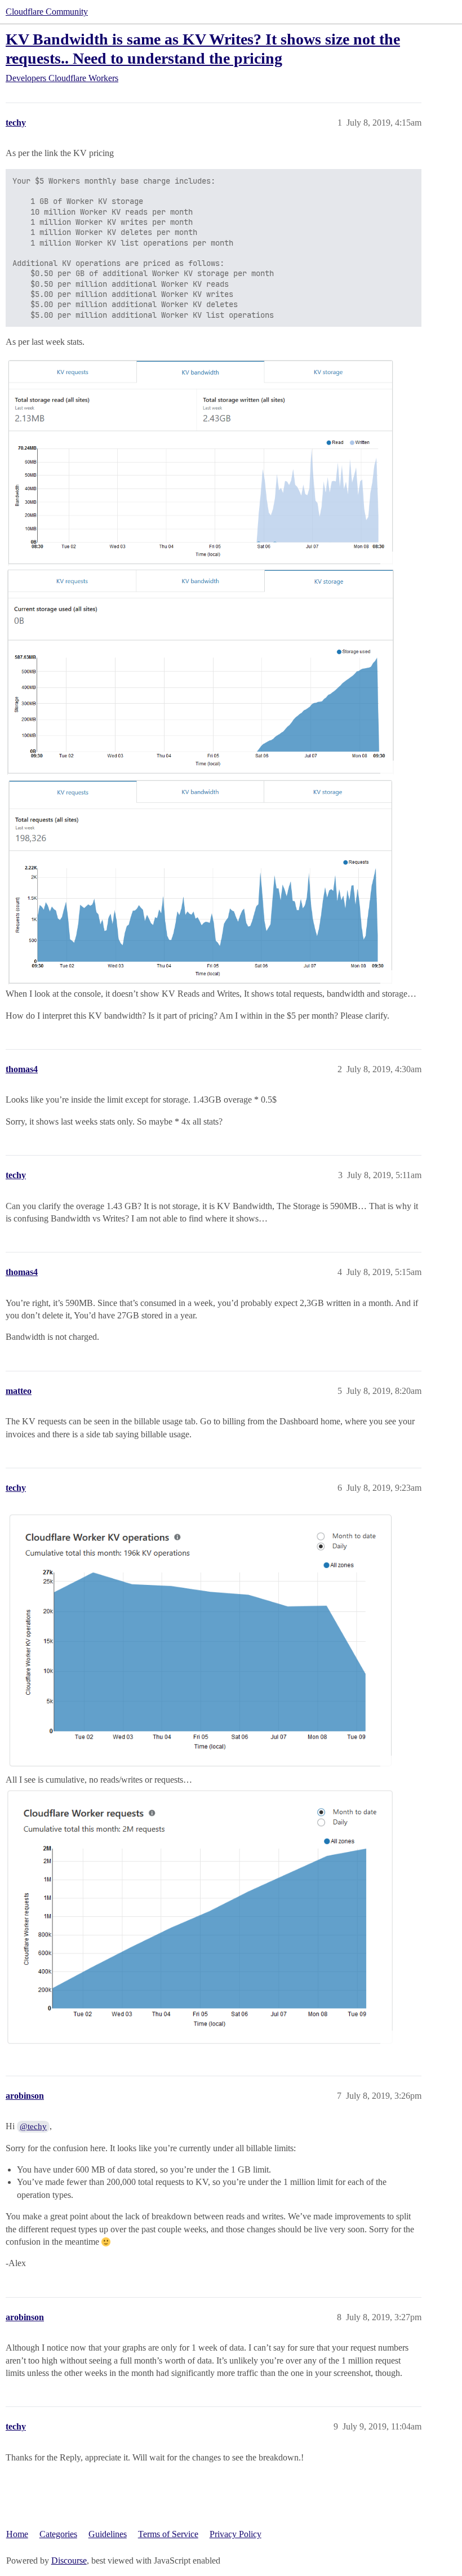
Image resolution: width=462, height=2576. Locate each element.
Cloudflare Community (47, 12)
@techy (33, 2126)
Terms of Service (168, 2534)
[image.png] (200, 461)
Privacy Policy (236, 2534)
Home (17, 2534)
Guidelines (108, 2534)
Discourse (69, 2561)
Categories (58, 2534)
